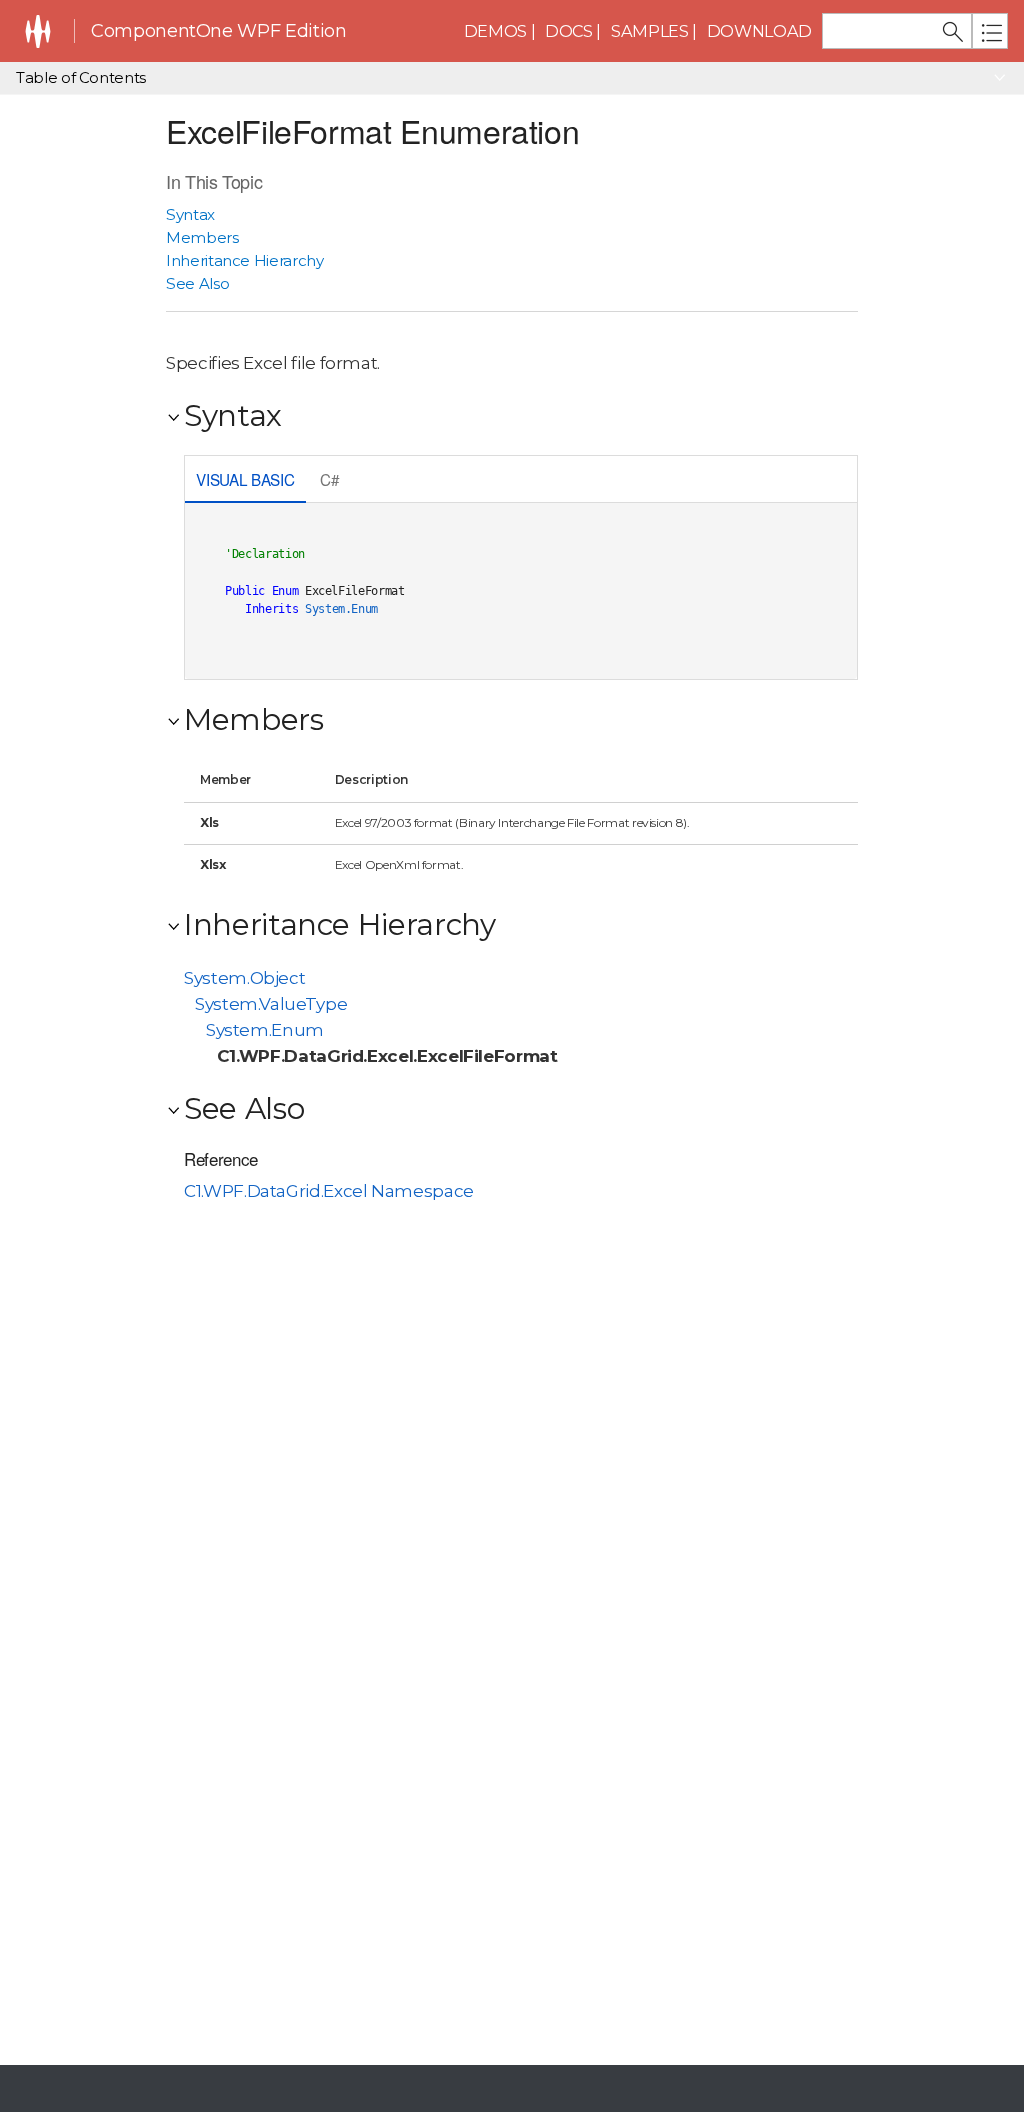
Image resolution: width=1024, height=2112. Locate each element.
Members (202, 237)
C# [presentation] (329, 479)
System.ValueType (271, 1004)
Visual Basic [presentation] (245, 479)
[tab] (245, 481)
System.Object (244, 978)
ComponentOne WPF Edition (218, 31)
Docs (569, 31)
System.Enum (341, 609)
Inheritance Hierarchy (245, 260)
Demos (495, 31)
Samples (650, 31)
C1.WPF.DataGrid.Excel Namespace (329, 1191)
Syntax (190, 214)
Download (759, 31)
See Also (197, 283)
